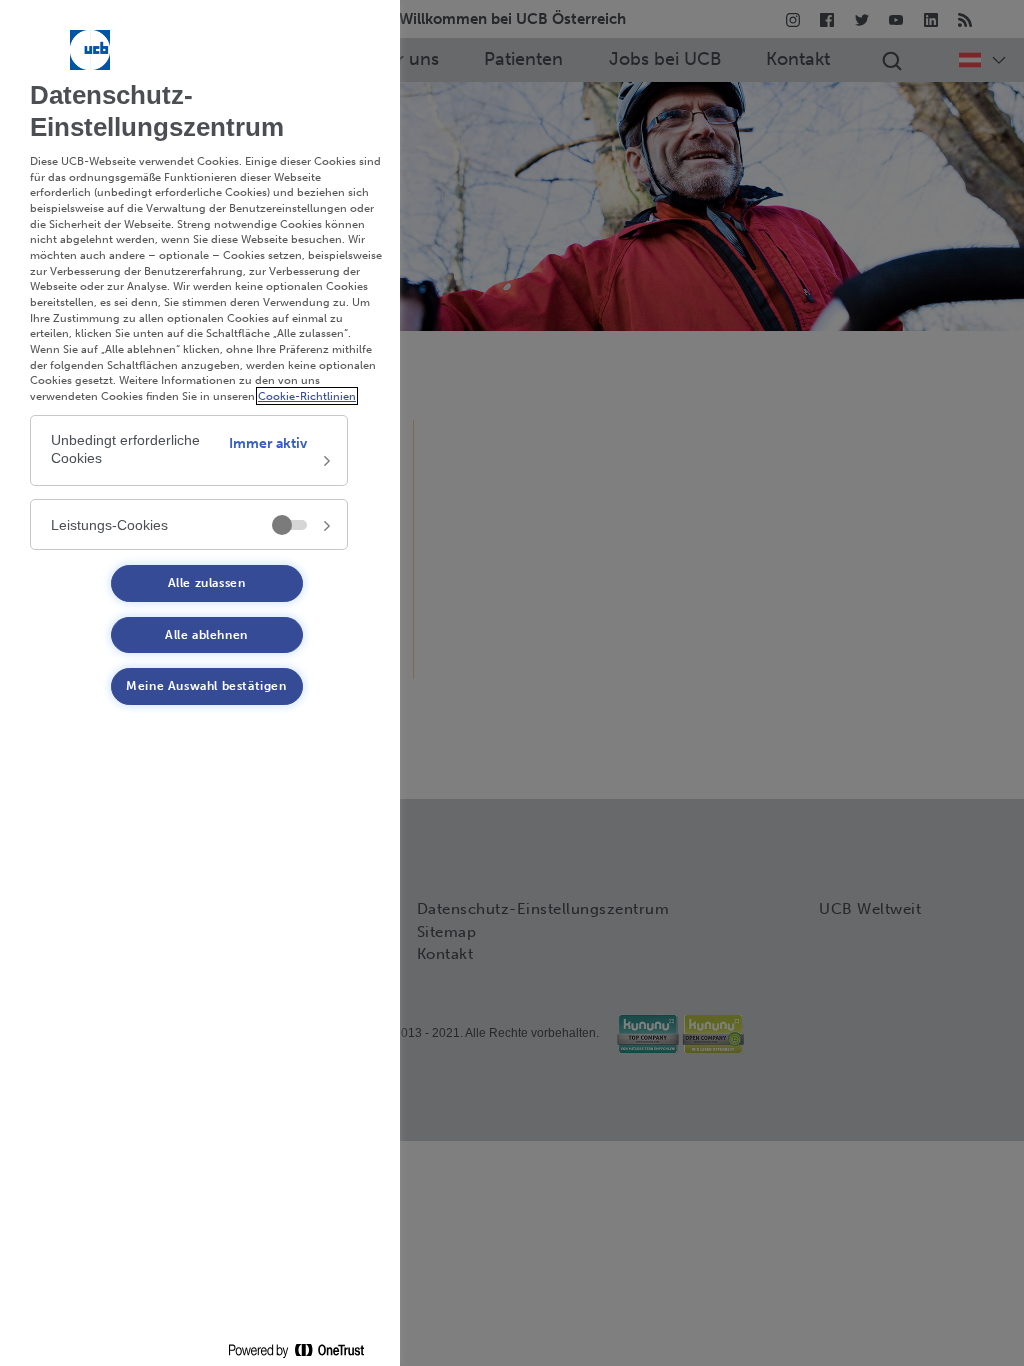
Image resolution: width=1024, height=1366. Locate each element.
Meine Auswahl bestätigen (206, 686)
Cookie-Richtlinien (307, 396)
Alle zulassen (207, 583)
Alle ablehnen (206, 635)
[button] (189, 450)
